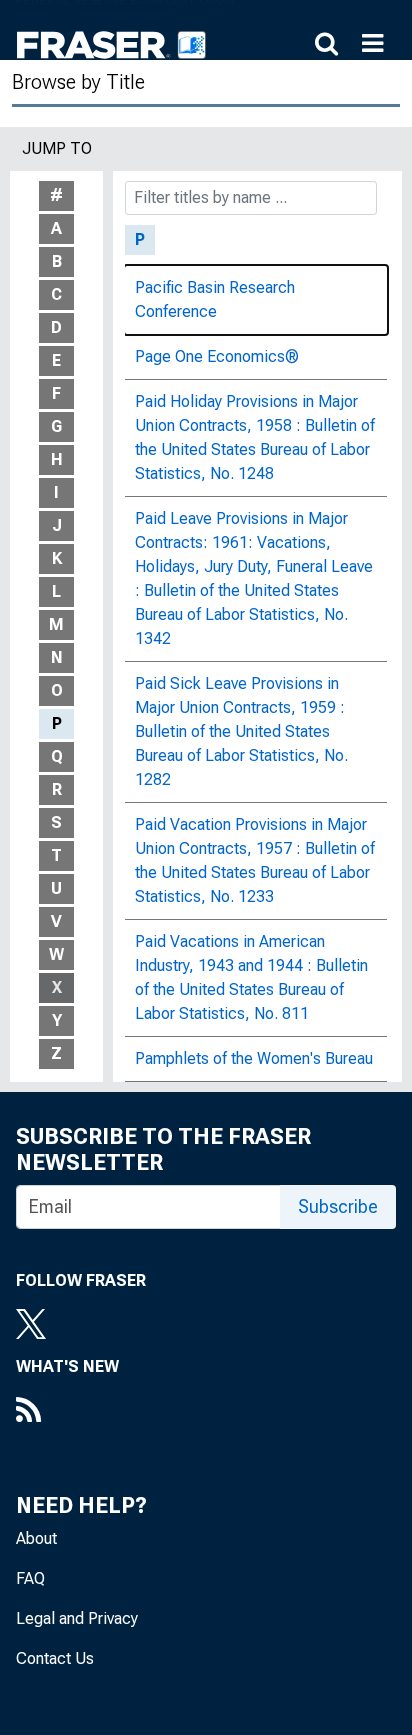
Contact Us (55, 1658)
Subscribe (338, 1206)
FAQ (30, 1578)
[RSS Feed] (67, 1412)
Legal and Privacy (77, 1618)
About (36, 1538)
